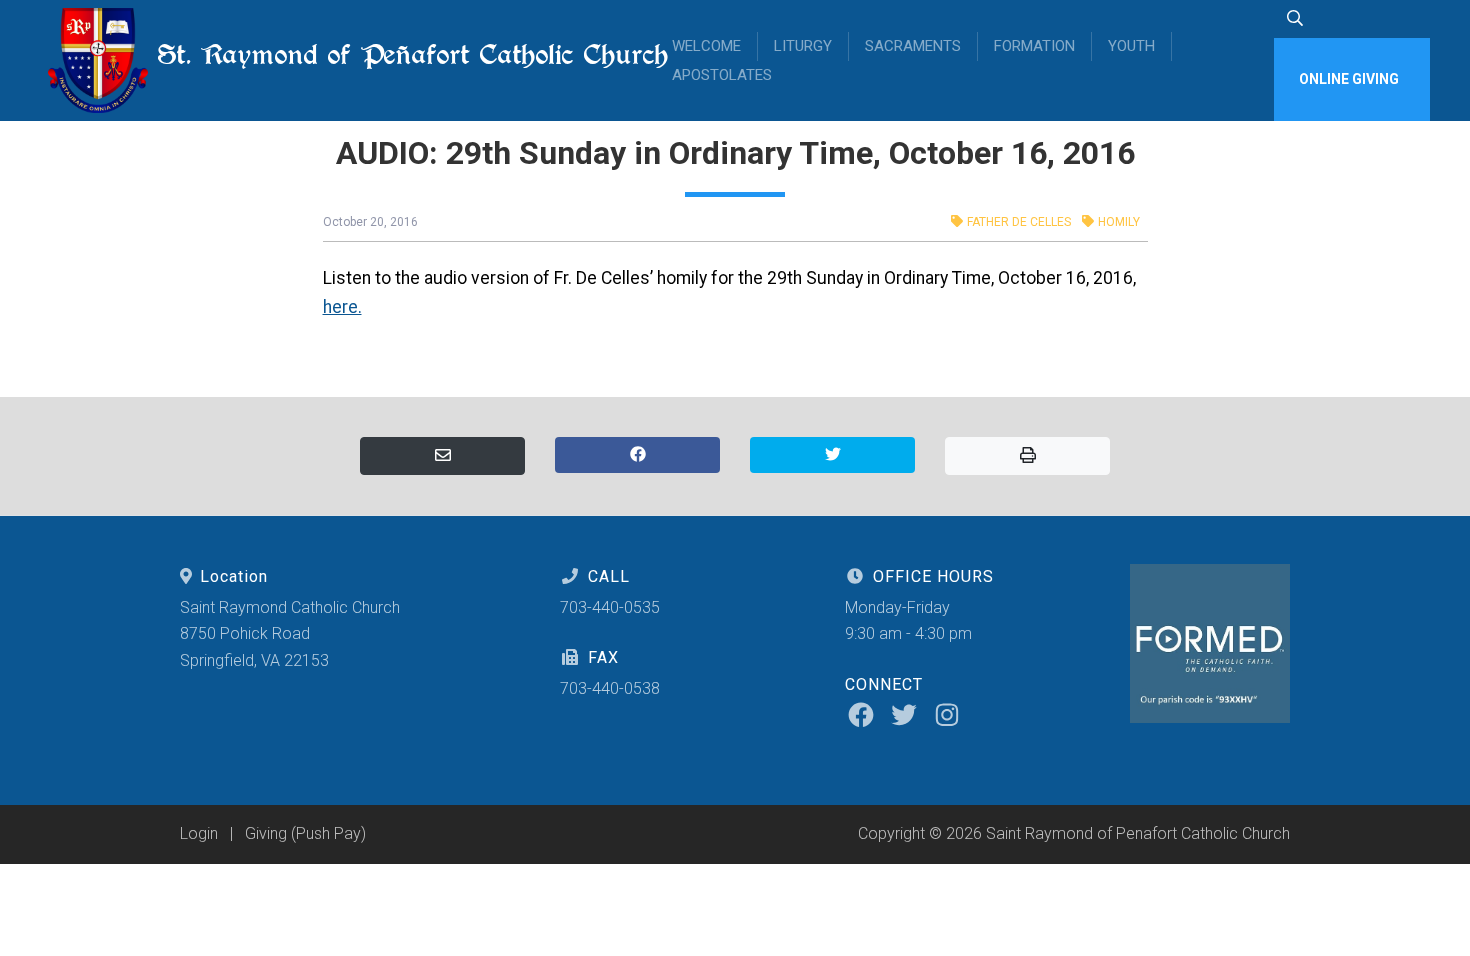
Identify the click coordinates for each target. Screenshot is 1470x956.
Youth (1131, 46)
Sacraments (913, 46)
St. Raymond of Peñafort (394, 54)
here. (342, 307)
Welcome (706, 46)
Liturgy (803, 46)
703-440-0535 (610, 607)
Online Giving (1349, 79)
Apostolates (722, 75)
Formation (1034, 46)
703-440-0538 (610, 688)
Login (199, 833)
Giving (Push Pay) (305, 833)
